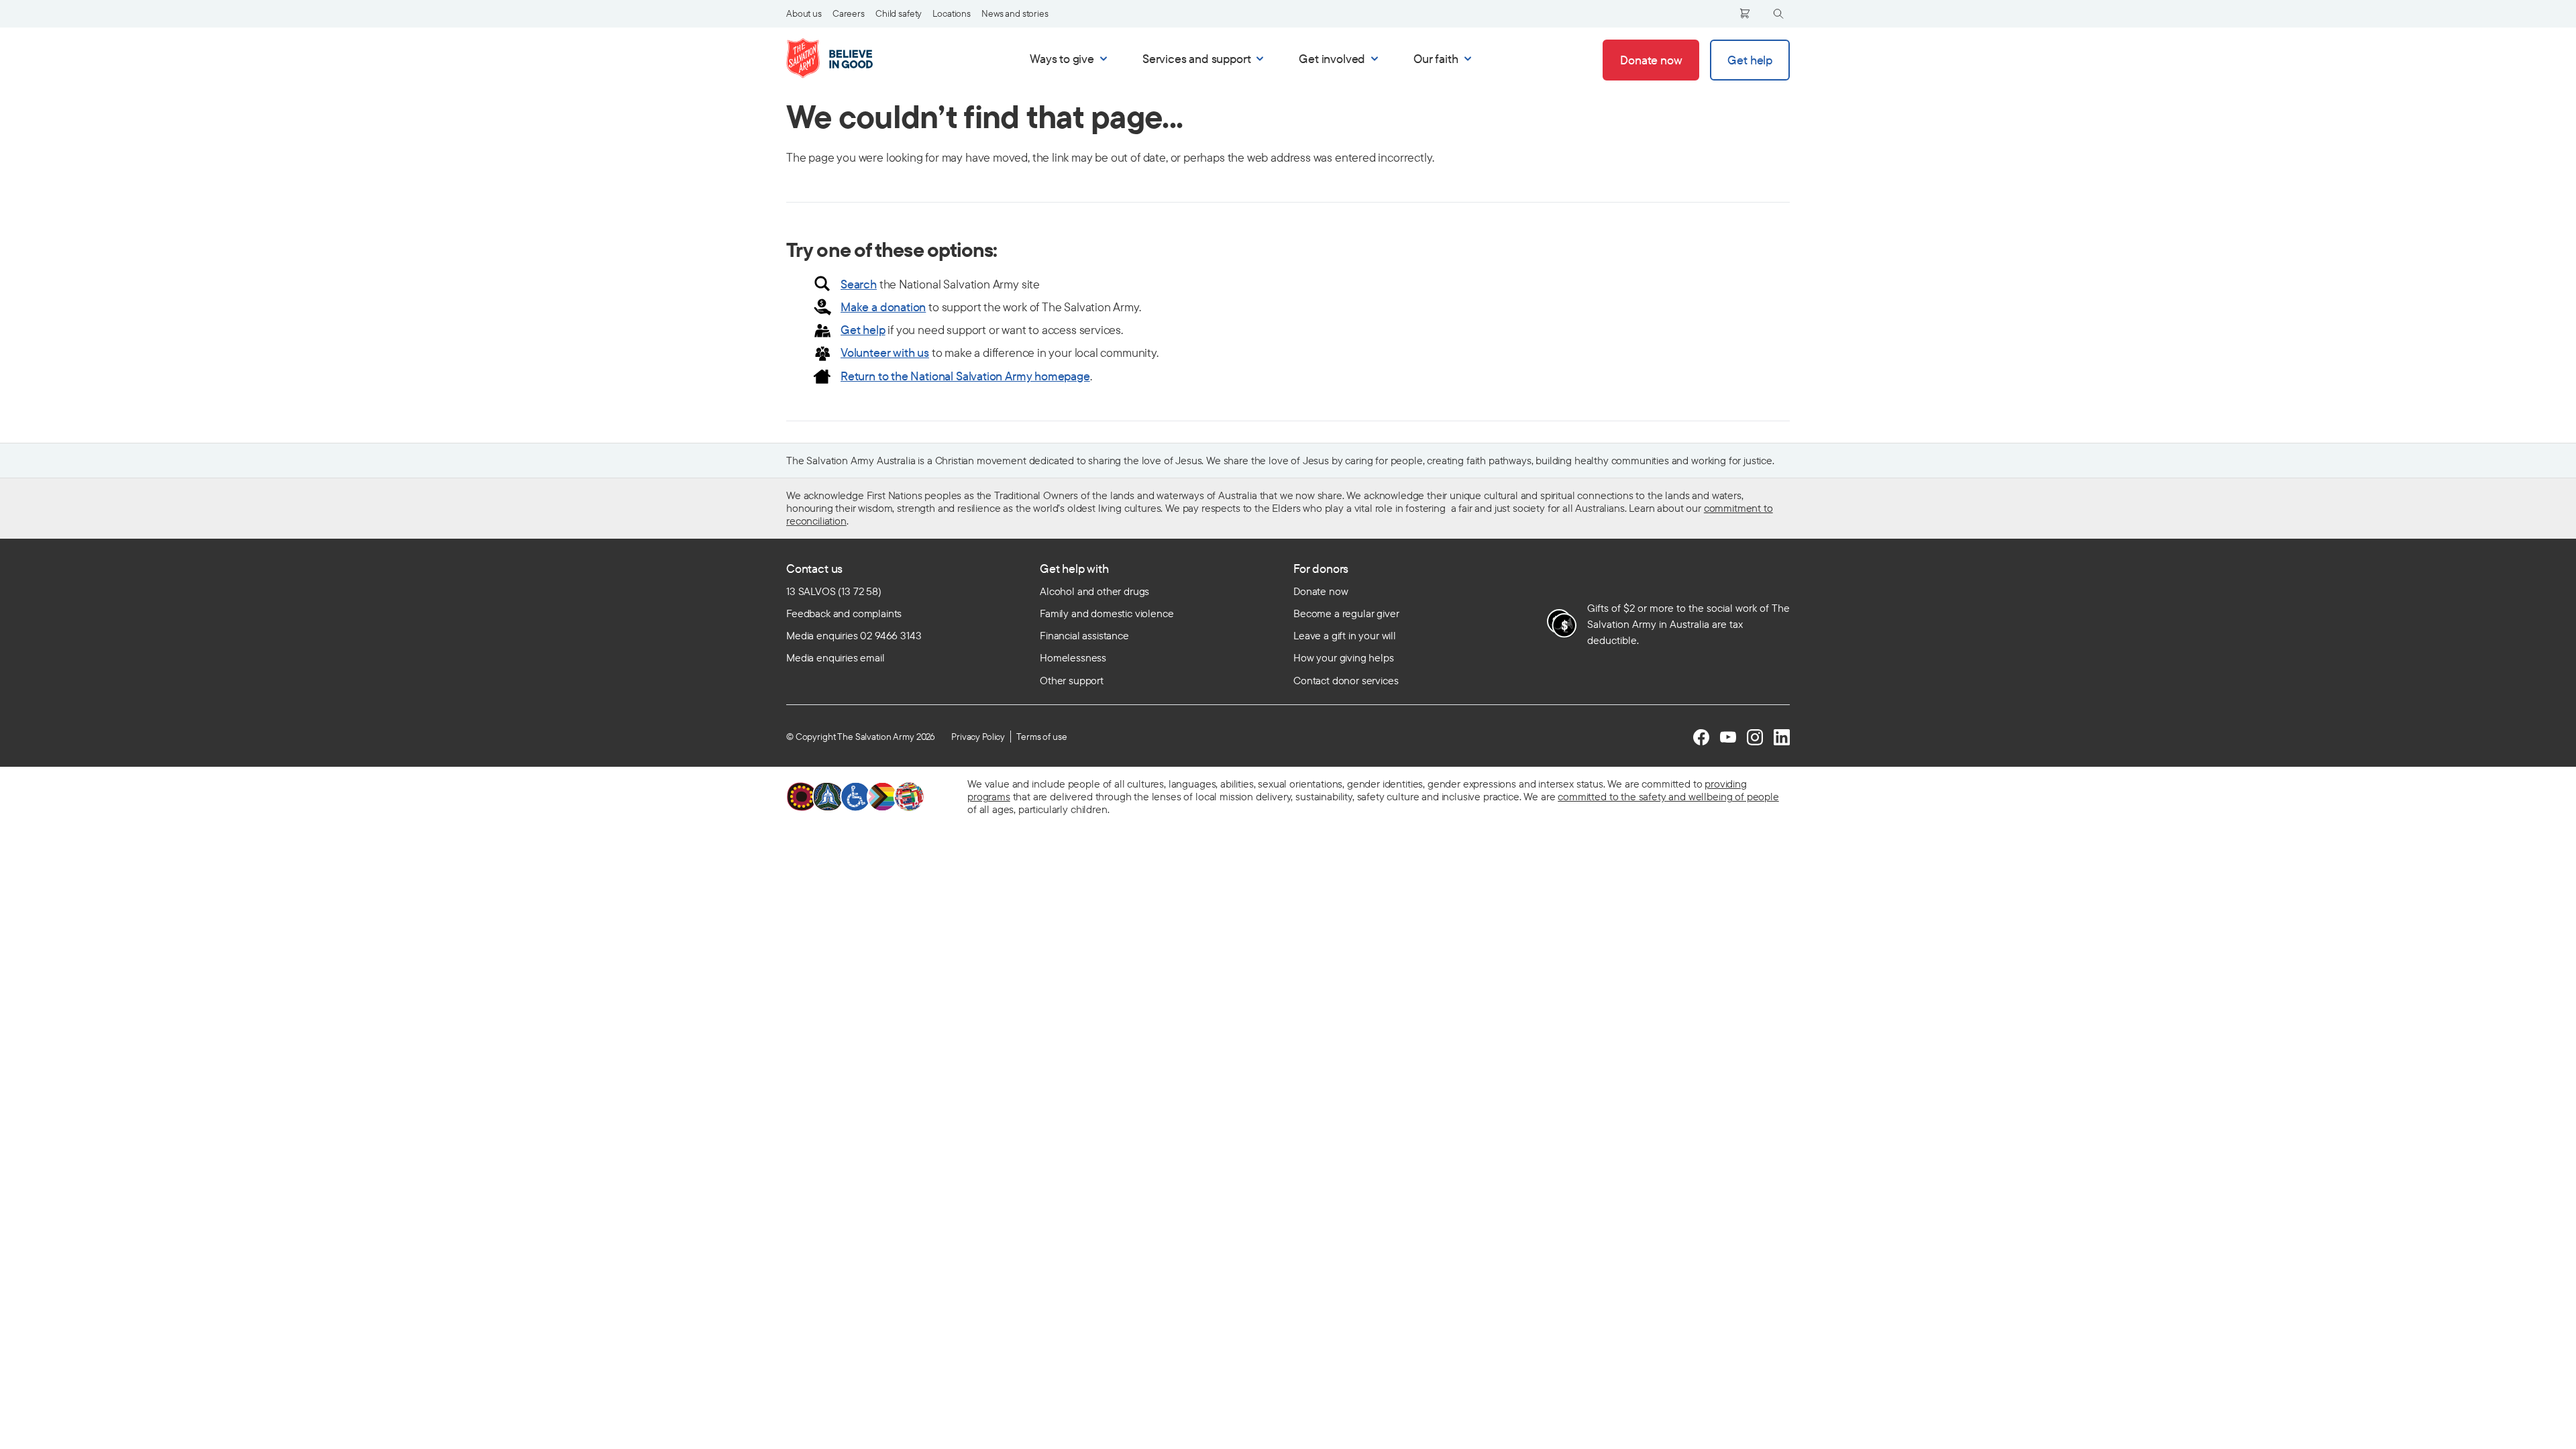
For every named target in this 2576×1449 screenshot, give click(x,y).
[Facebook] (1701, 737)
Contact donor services (1346, 680)
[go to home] (844, 58)
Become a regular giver (1346, 613)
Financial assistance (1084, 635)
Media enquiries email (836, 657)
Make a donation (883, 307)
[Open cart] (1745, 13)
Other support (1072, 680)
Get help (863, 330)
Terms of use (1041, 737)
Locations (952, 13)
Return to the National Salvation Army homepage (965, 376)
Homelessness (1073, 657)
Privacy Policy (978, 737)
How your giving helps (1344, 657)
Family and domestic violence (1107, 613)
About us (804, 13)
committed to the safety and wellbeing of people (1668, 796)
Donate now (1321, 591)
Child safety (899, 13)
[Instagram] (1755, 737)
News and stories (1015, 13)
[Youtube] (1728, 737)
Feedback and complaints (844, 613)
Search (859, 284)
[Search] (1778, 14)
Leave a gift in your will (1345, 635)
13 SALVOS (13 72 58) (834, 591)
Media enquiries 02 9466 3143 (854, 635)
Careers (849, 13)
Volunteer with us (885, 353)
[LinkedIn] (1782, 737)
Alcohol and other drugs (1094, 591)
